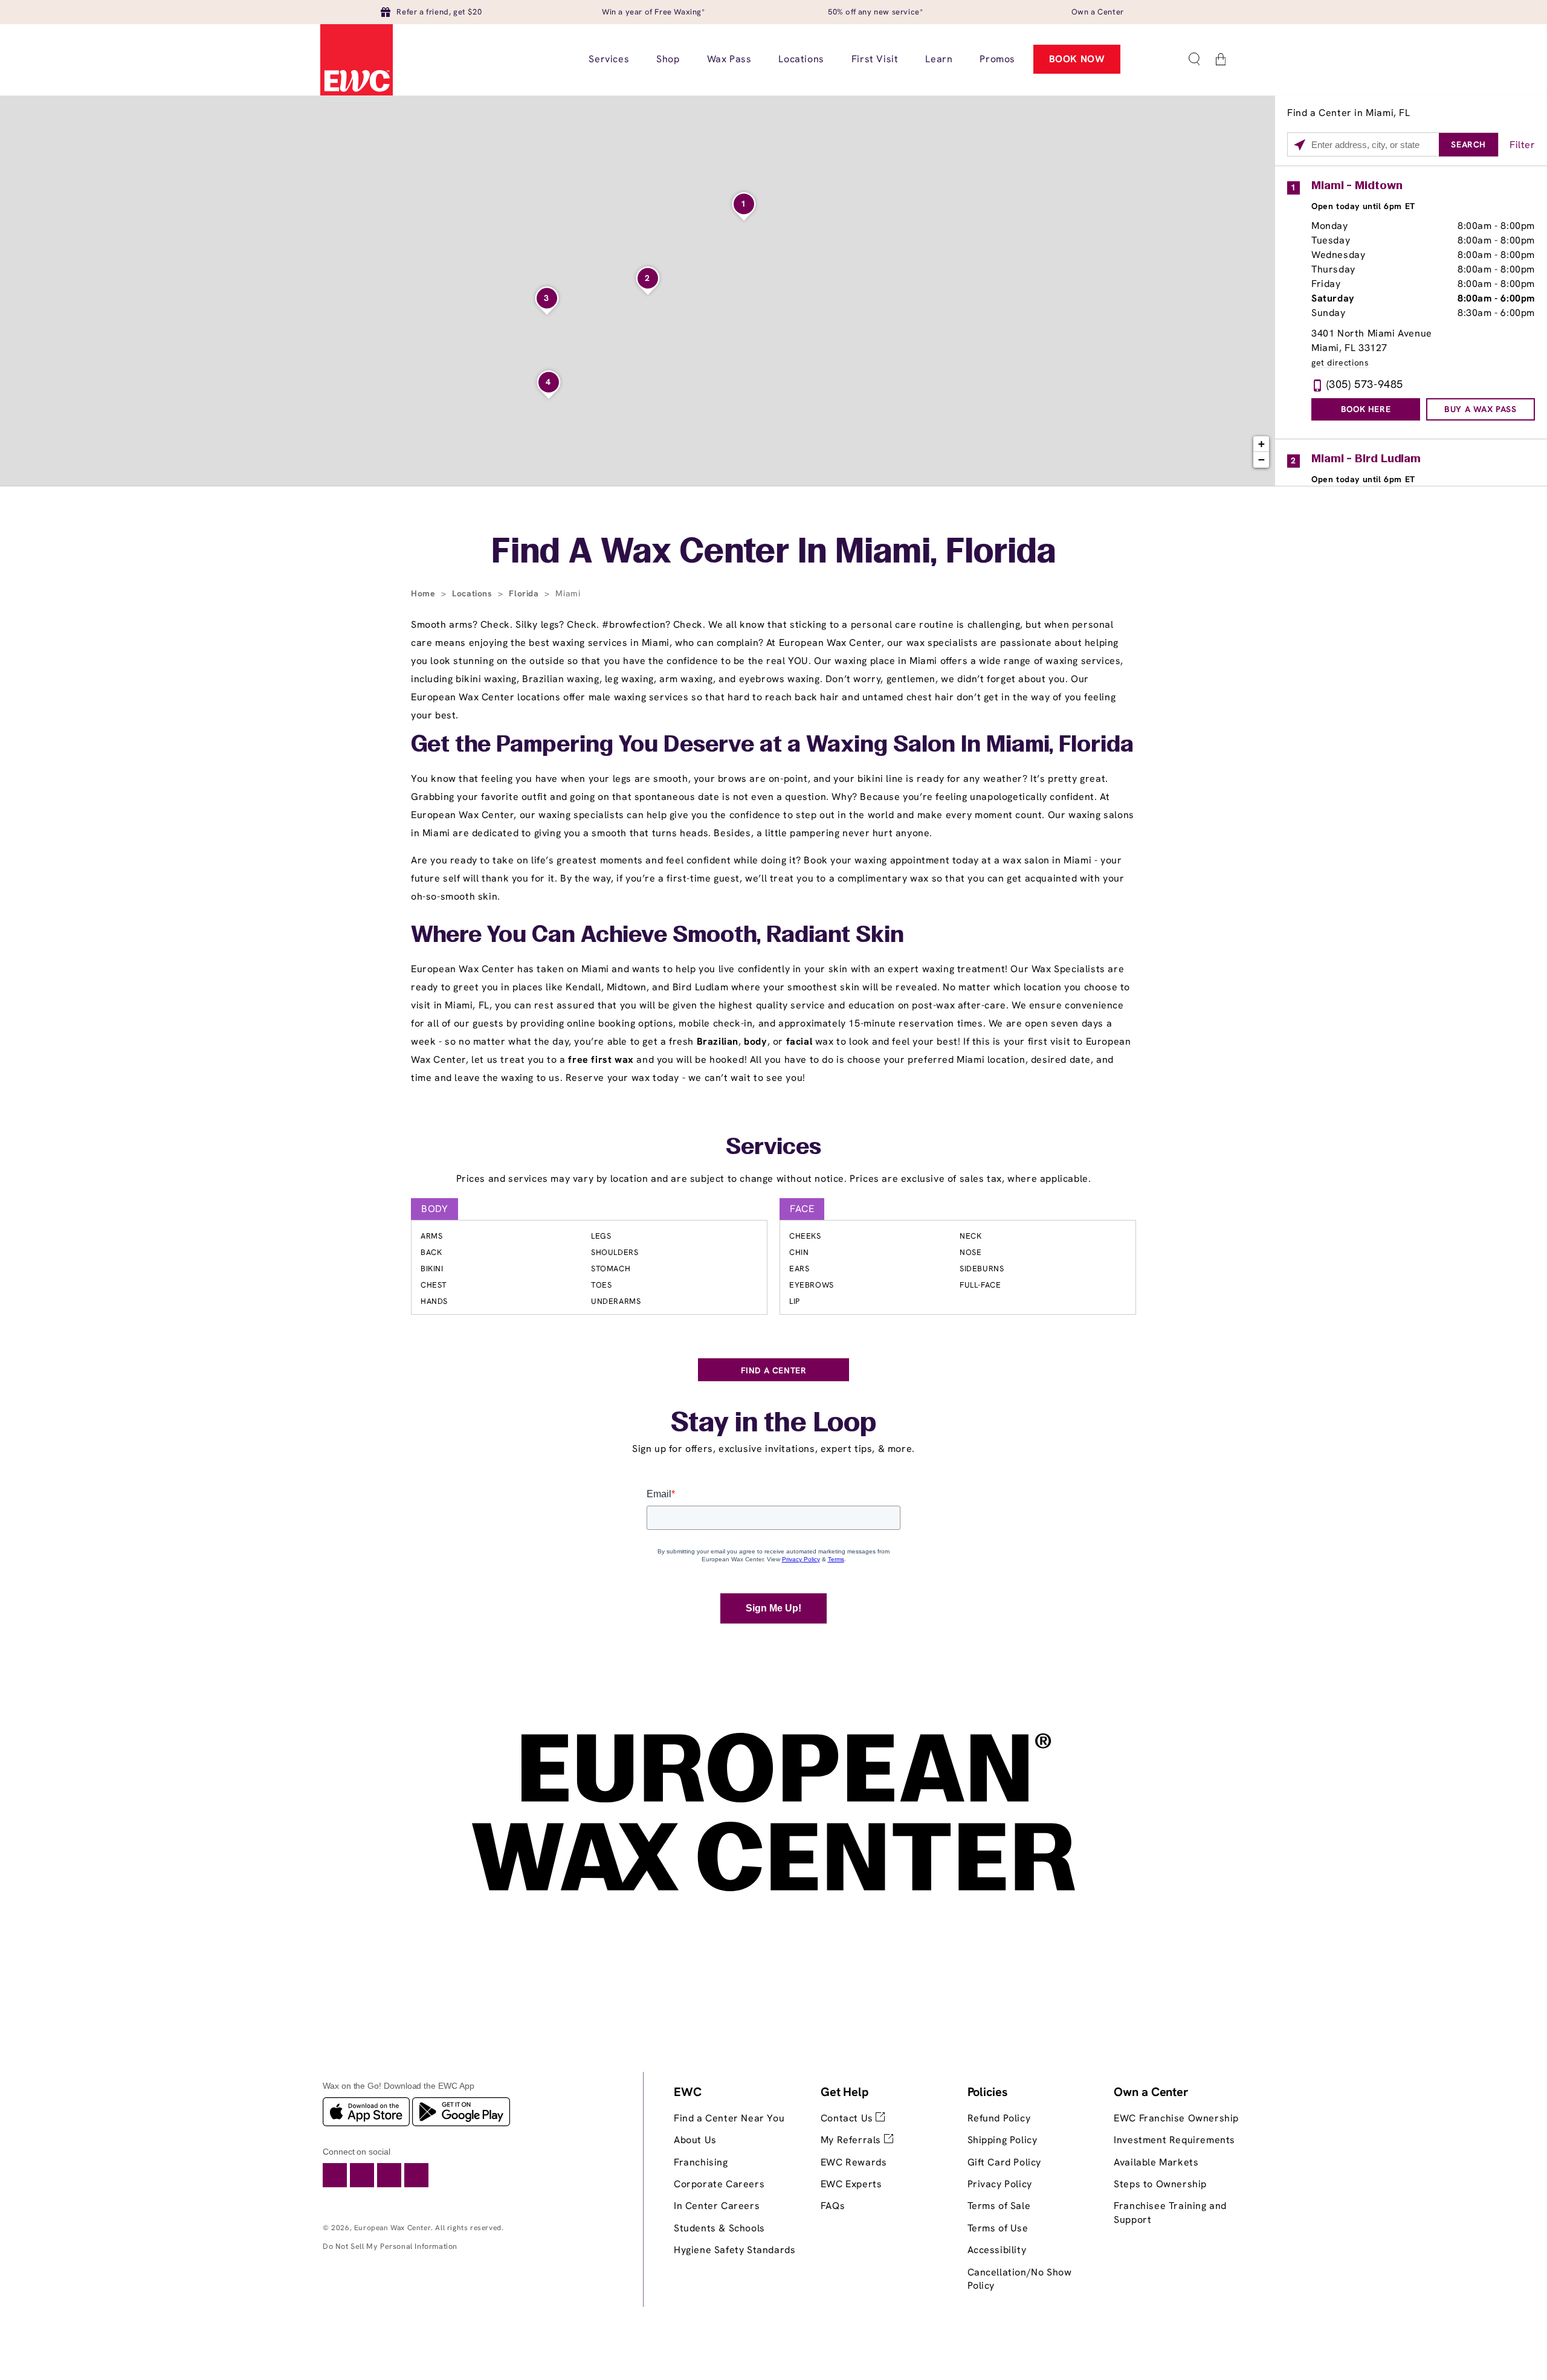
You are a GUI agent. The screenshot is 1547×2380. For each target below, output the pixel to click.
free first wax (601, 1059)
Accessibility (997, 2250)
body (755, 1041)
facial (799, 1041)
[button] (1194, 59)
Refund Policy (999, 2118)
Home (425, 593)
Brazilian (718, 1041)
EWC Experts (851, 2184)
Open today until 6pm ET (1363, 206)
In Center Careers (717, 2206)
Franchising (701, 2162)
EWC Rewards (854, 2162)
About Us (695, 2140)
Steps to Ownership (1160, 2184)
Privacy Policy (1000, 2184)
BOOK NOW (1077, 59)
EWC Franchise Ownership (1176, 2118)
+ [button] (1262, 444)
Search (1468, 144)
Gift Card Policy (1005, 2162)
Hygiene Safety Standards (735, 2250)
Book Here (1366, 409)
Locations (473, 593)
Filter (1523, 145)
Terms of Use (998, 2228)
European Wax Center (392, 2228)
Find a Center (774, 1370)
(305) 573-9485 (1365, 384)
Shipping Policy (1003, 2140)
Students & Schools (719, 2228)
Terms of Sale (999, 2206)
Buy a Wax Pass (1480, 409)
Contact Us (848, 2118)
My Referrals (852, 2140)
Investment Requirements (1174, 2140)
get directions (1340, 363)
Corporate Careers (719, 2184)
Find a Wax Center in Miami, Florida (773, 553)
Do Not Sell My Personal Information (390, 2246)
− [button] (1262, 460)
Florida (525, 593)
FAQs (833, 2206)
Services (773, 1148)
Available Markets (1156, 2162)
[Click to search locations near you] (1300, 145)
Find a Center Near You (729, 2118)
